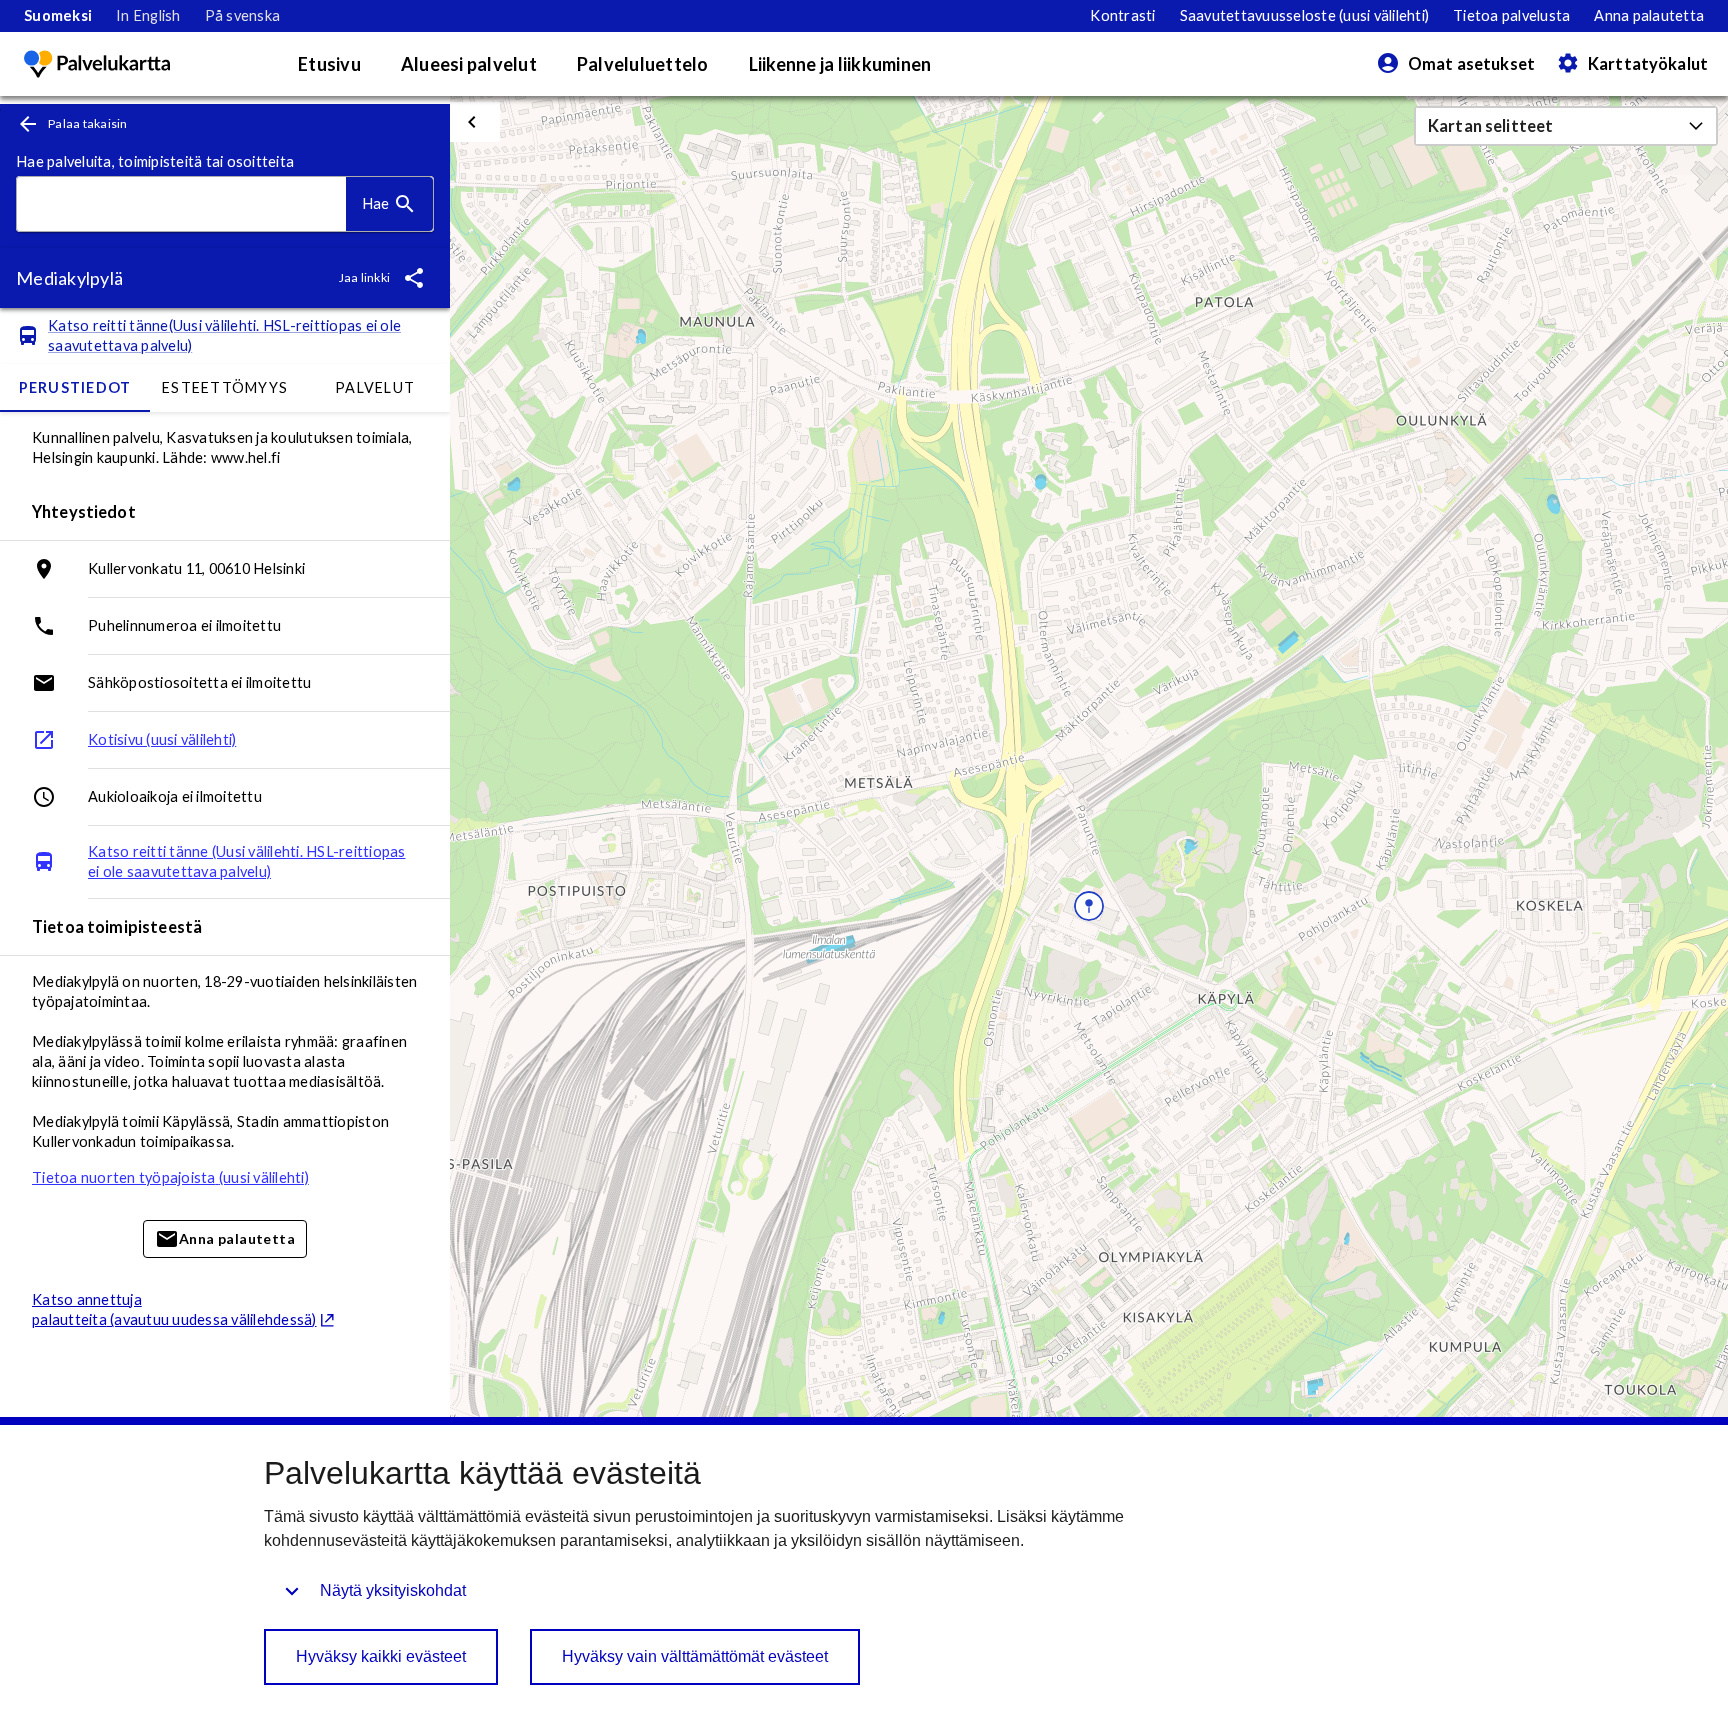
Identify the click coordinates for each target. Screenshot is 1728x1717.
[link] (58, 16)
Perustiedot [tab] (75, 387)
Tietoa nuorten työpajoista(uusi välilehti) (170, 1177)
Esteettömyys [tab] (225, 387)
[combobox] (181, 204)
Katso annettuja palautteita (174, 1309)
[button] (1566, 126)
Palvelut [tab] (375, 387)
